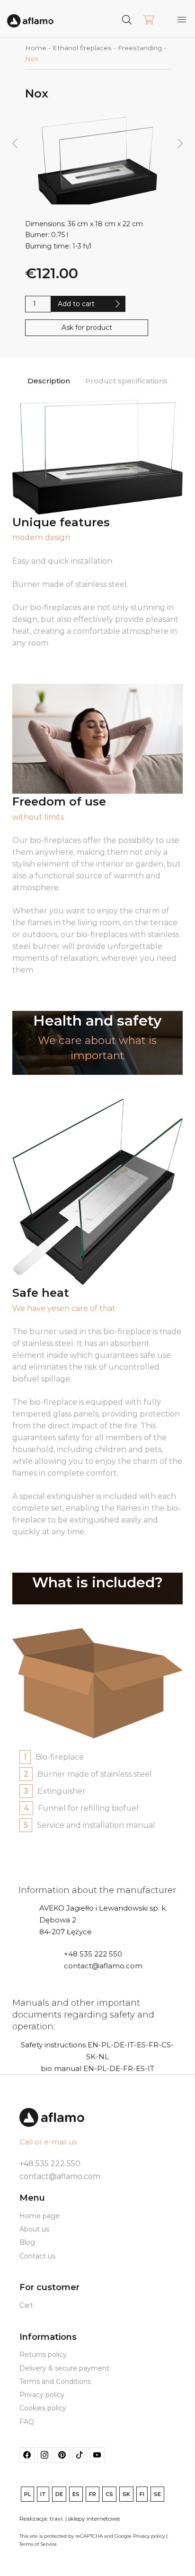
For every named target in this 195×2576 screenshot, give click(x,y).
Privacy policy (42, 2395)
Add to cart (76, 304)
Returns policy (43, 2355)
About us (34, 2229)
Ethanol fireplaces (82, 48)
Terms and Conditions (55, 2381)
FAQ (27, 2422)
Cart (26, 2305)
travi (56, 2518)
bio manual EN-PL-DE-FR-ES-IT (97, 2068)
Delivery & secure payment (64, 2368)
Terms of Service (38, 2544)
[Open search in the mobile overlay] (145, 19)
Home (36, 48)
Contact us (37, 2256)
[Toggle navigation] (182, 19)
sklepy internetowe (94, 2518)
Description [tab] (49, 381)
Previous (14, 144)
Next (180, 144)
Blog (27, 2242)
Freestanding (140, 48)
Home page (40, 2216)
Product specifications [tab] (126, 381)
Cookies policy (43, 2408)
